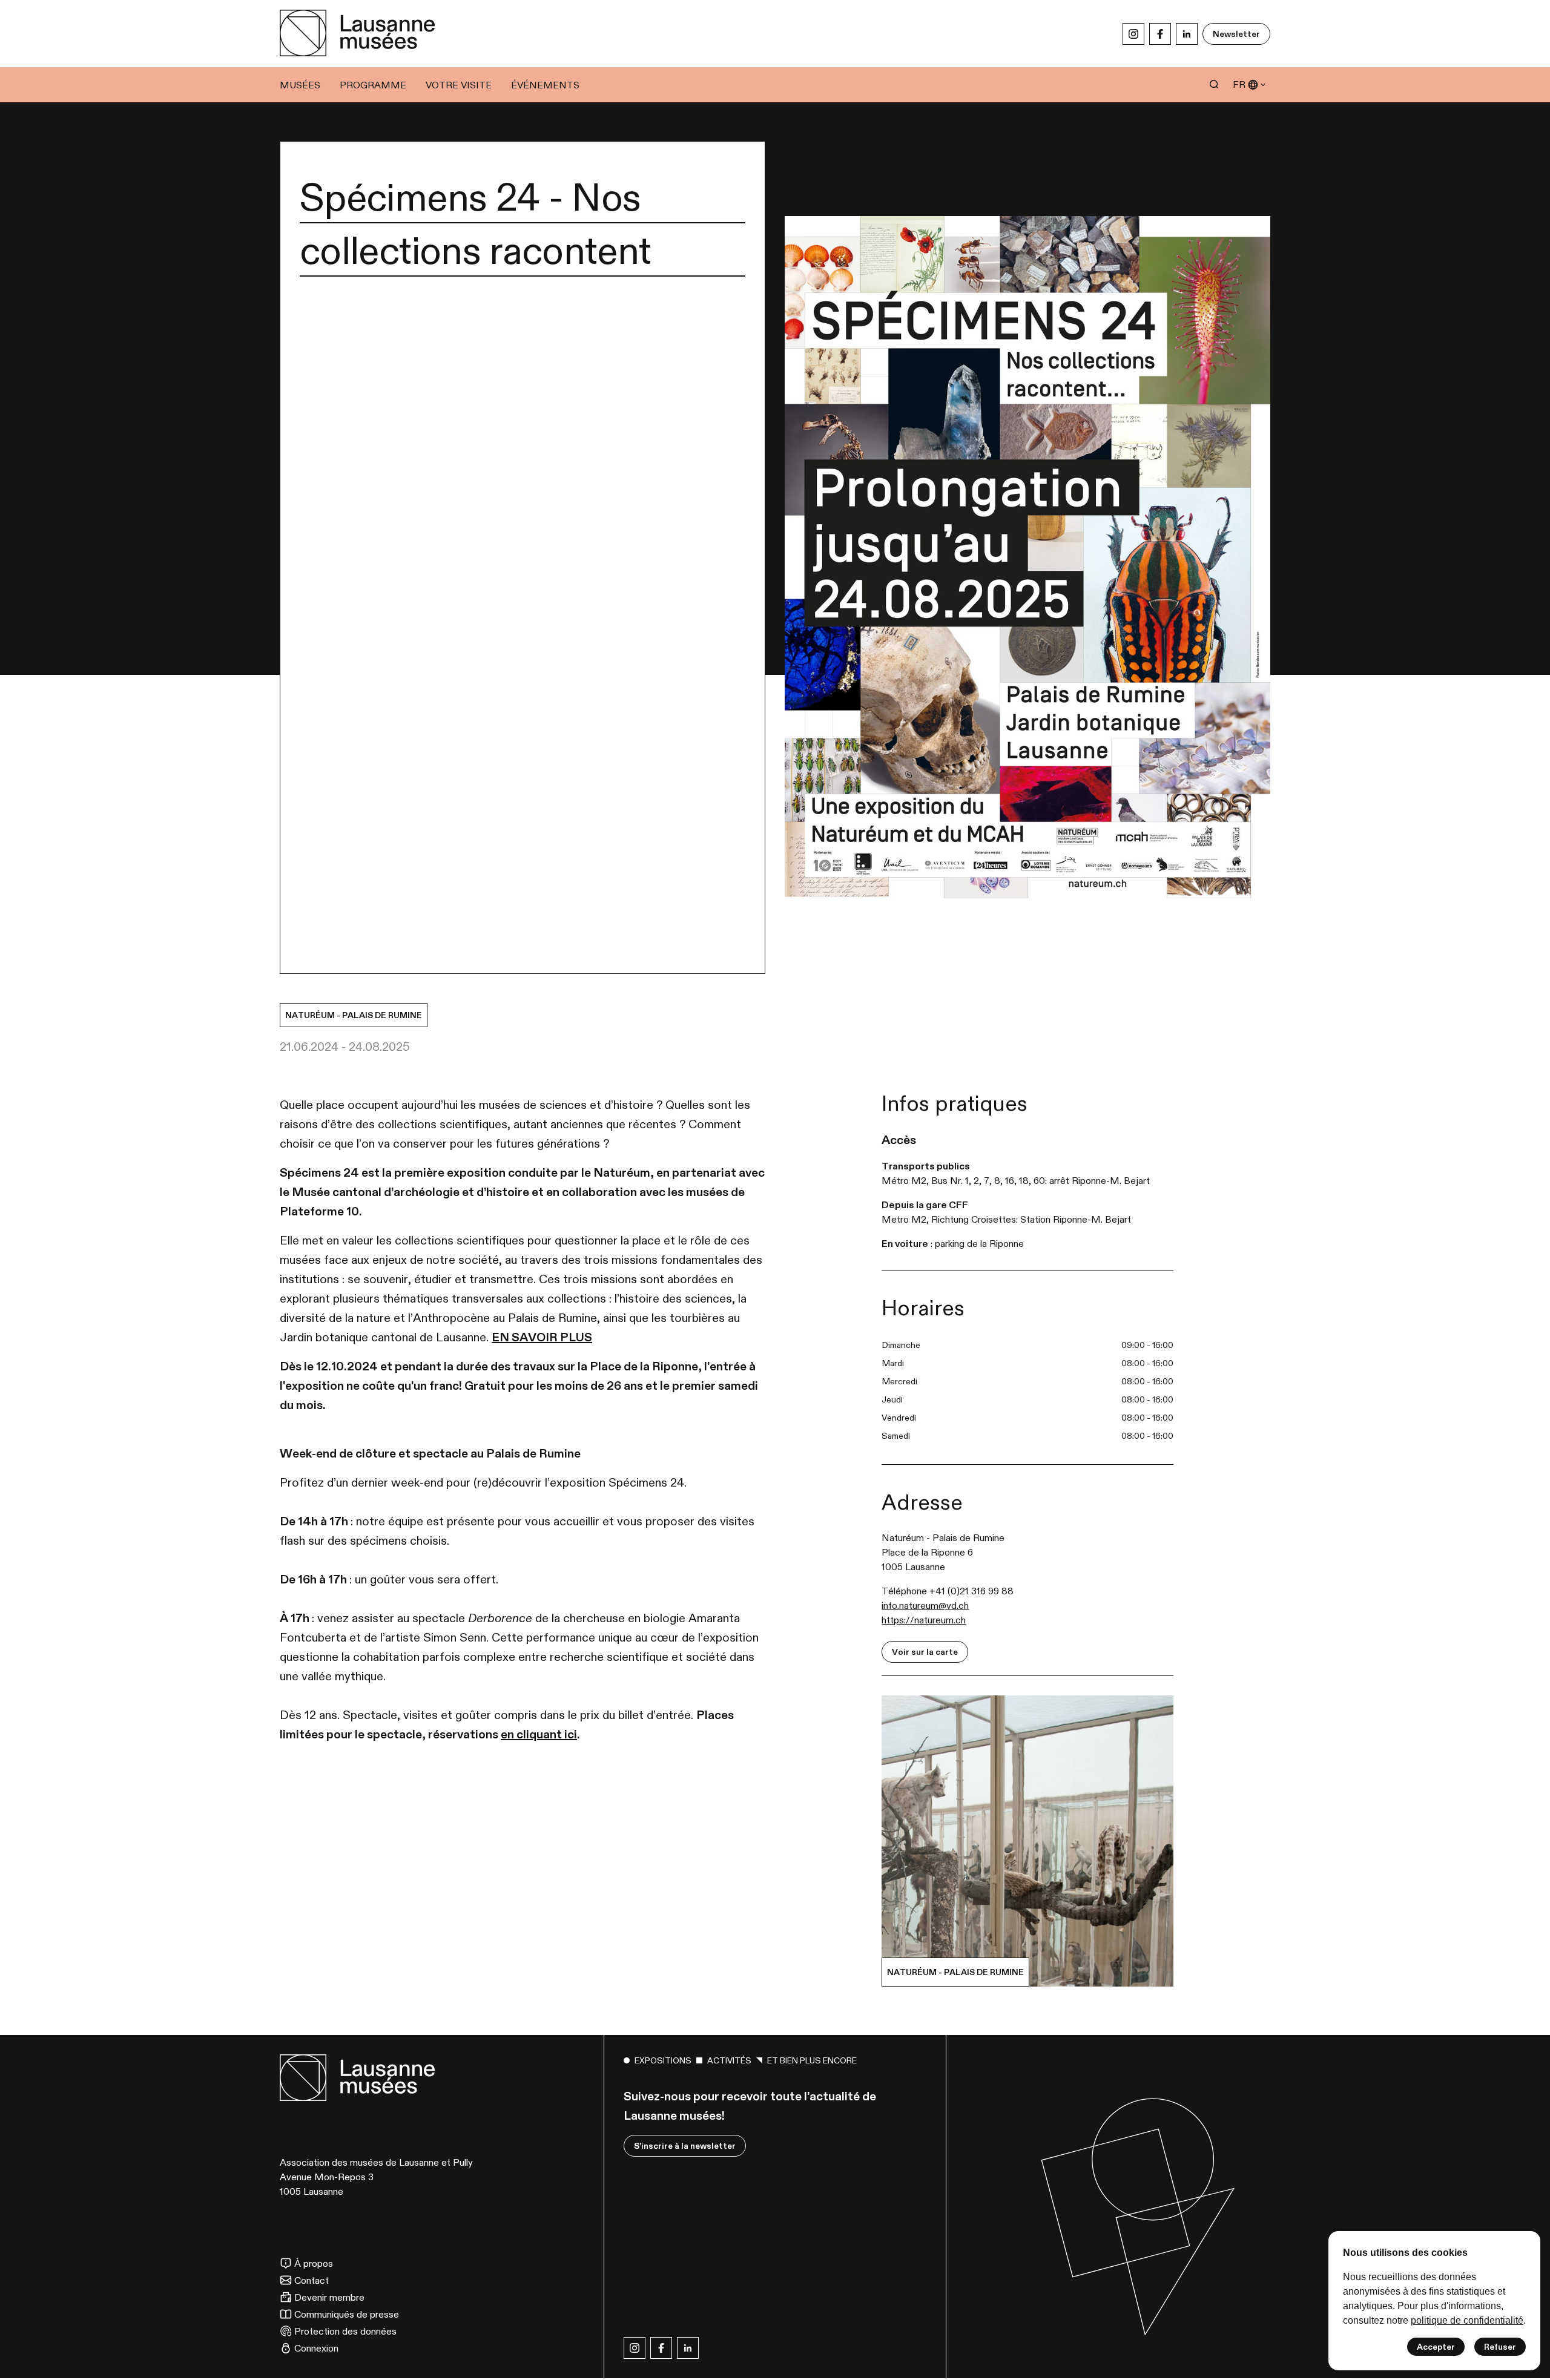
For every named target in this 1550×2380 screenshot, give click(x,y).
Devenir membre (329, 2297)
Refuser (1500, 2347)
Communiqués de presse (347, 2314)
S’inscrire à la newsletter (685, 2146)
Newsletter (1236, 34)
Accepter (1436, 2347)
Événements (545, 85)
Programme (373, 85)
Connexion (316, 2348)
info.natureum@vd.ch (925, 1605)
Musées (300, 85)
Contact (312, 2280)
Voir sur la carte (925, 1652)
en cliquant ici (539, 1734)
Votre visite (459, 85)
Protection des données (345, 2331)
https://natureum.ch (924, 1620)
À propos (314, 2263)
